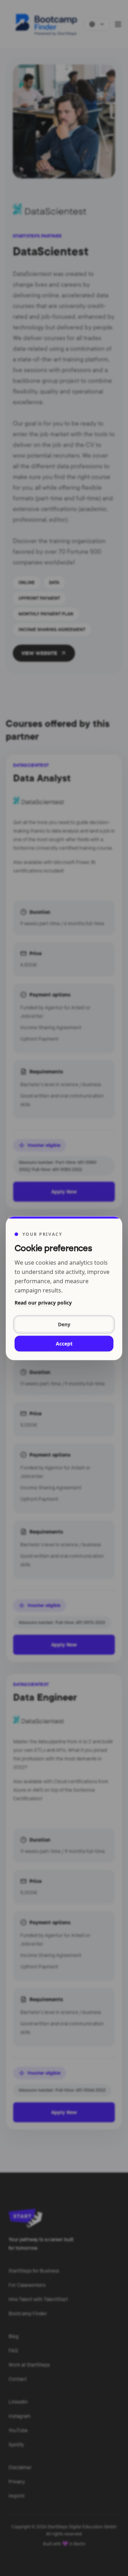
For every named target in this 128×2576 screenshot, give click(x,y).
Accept (64, 1343)
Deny (64, 1324)
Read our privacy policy (43, 1302)
